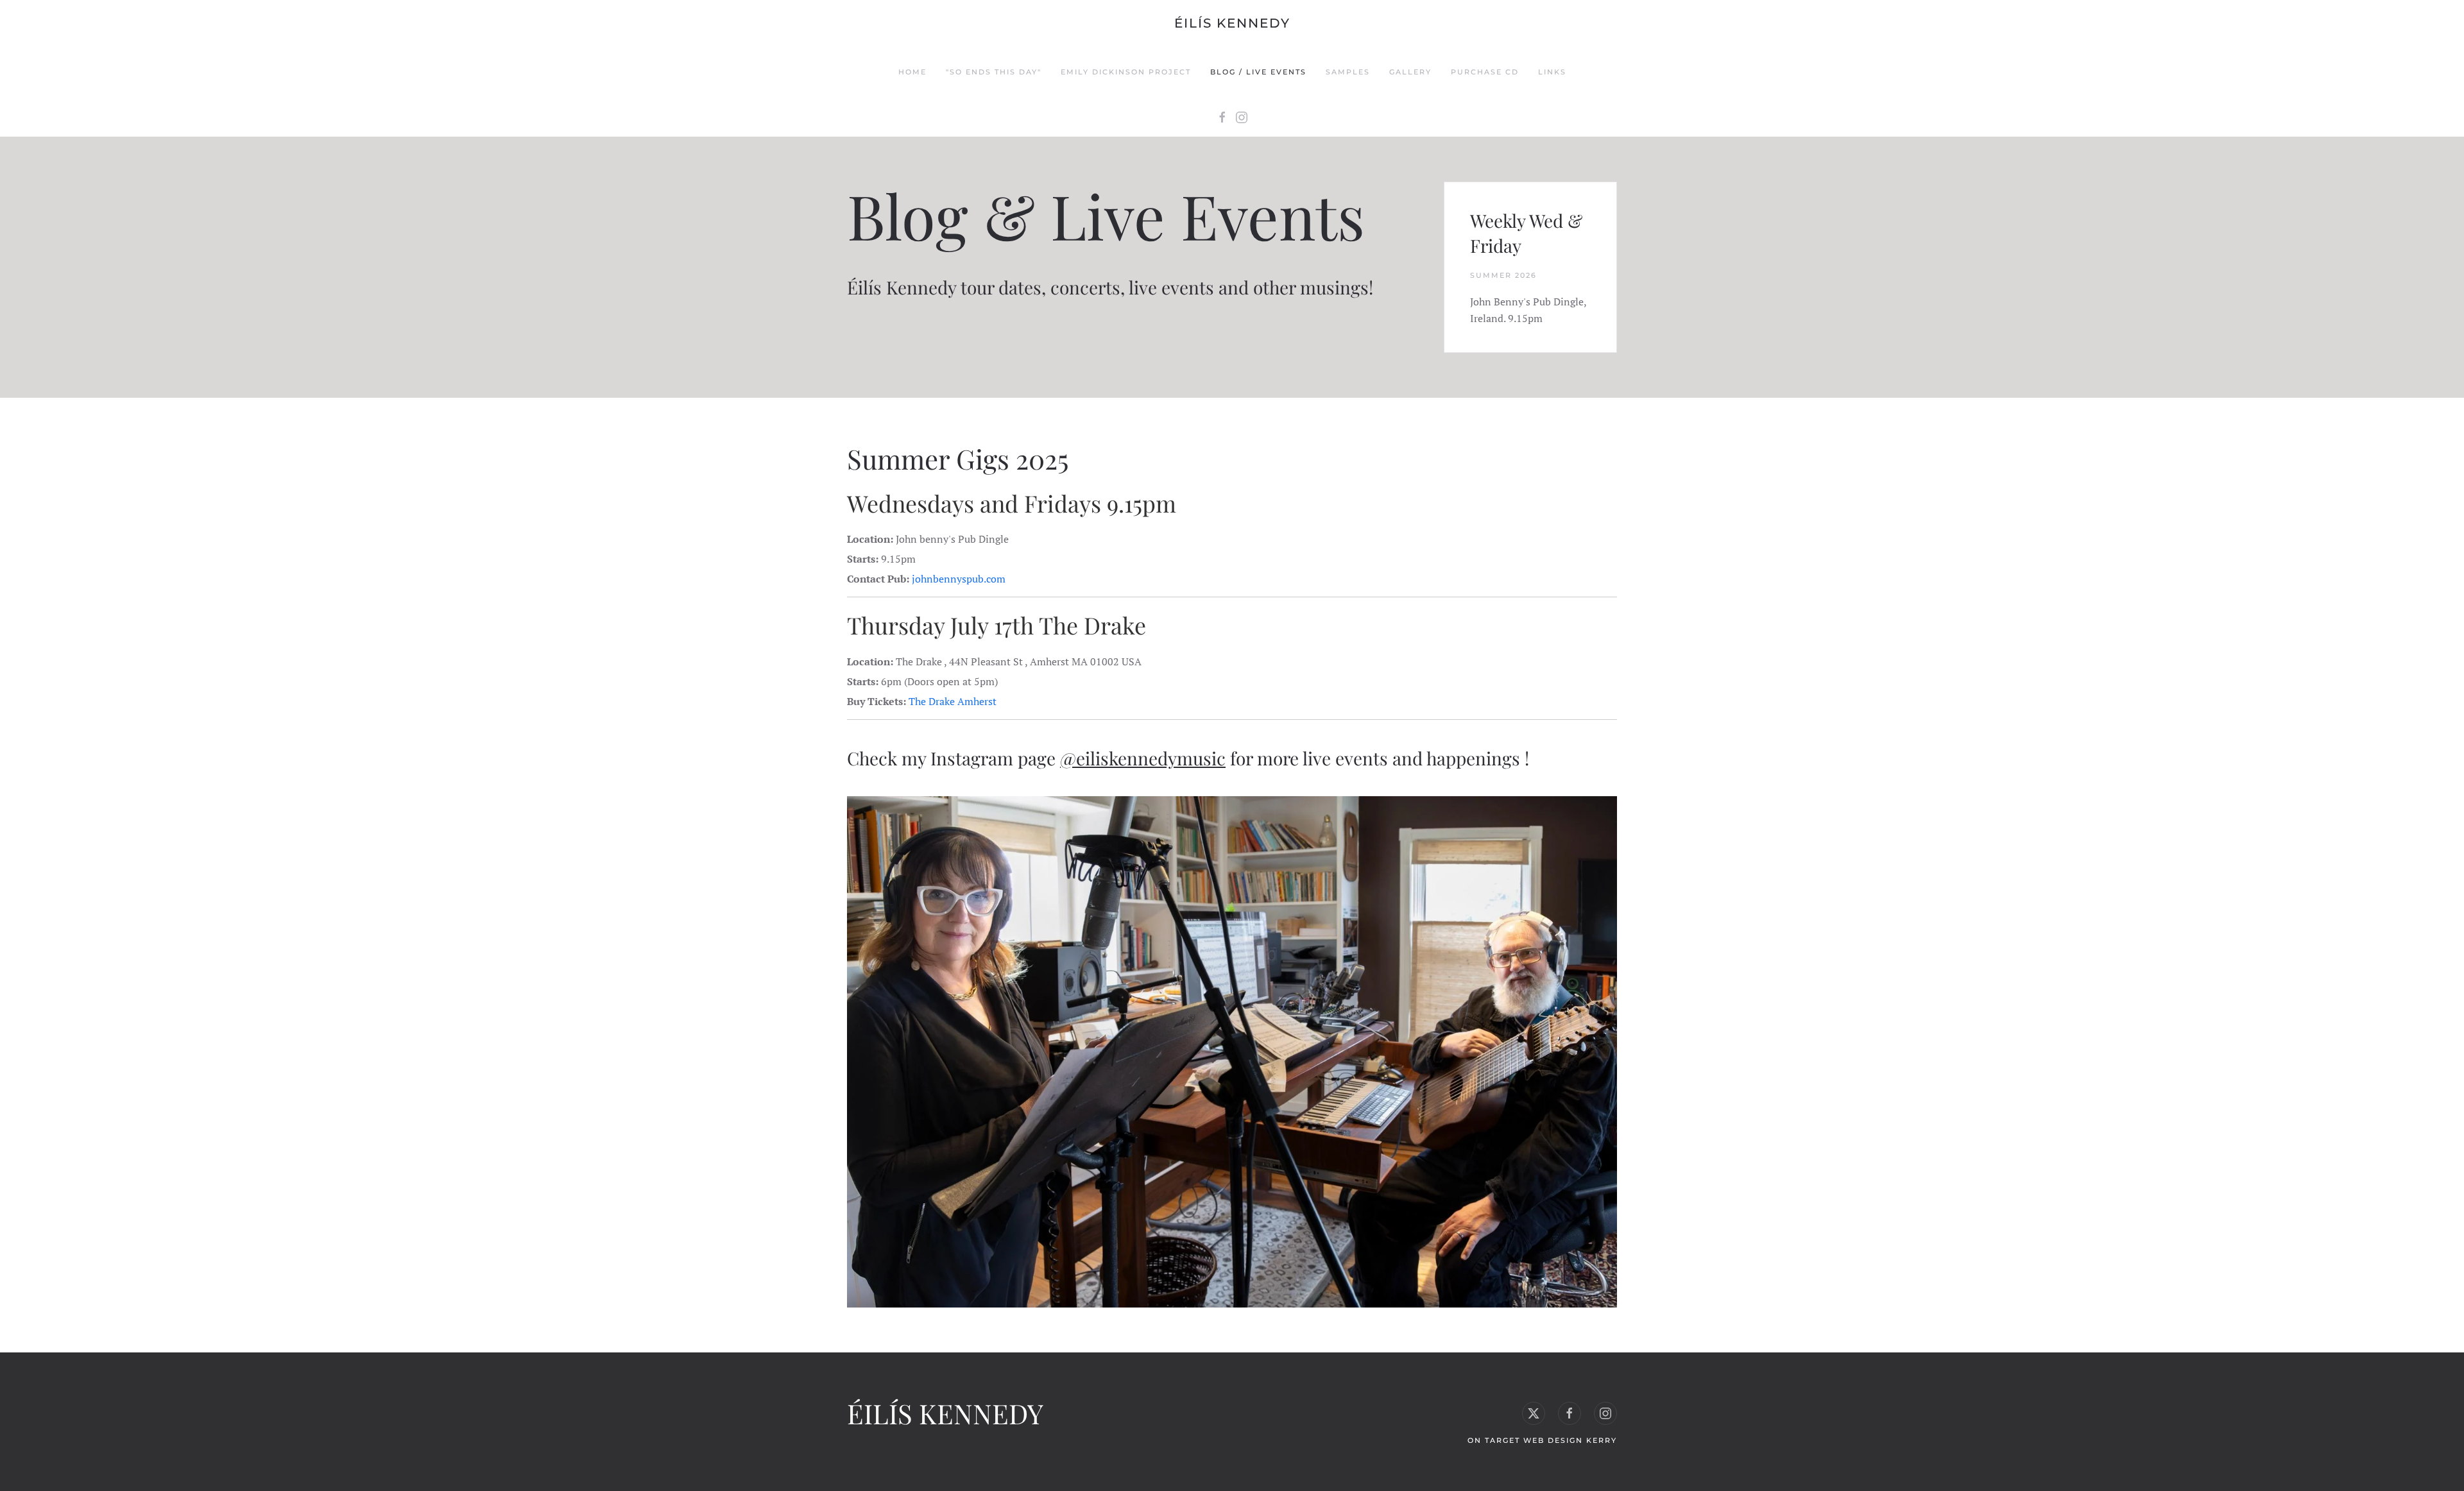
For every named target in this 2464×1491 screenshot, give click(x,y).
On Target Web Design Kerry (1542, 1440)
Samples (1348, 72)
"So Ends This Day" (994, 72)
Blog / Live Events (1258, 72)
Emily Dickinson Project (1126, 72)
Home (912, 72)
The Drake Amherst (953, 701)
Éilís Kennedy (1232, 23)
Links (1552, 72)
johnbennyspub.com (959, 579)
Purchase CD (1485, 72)
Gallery (1410, 72)
